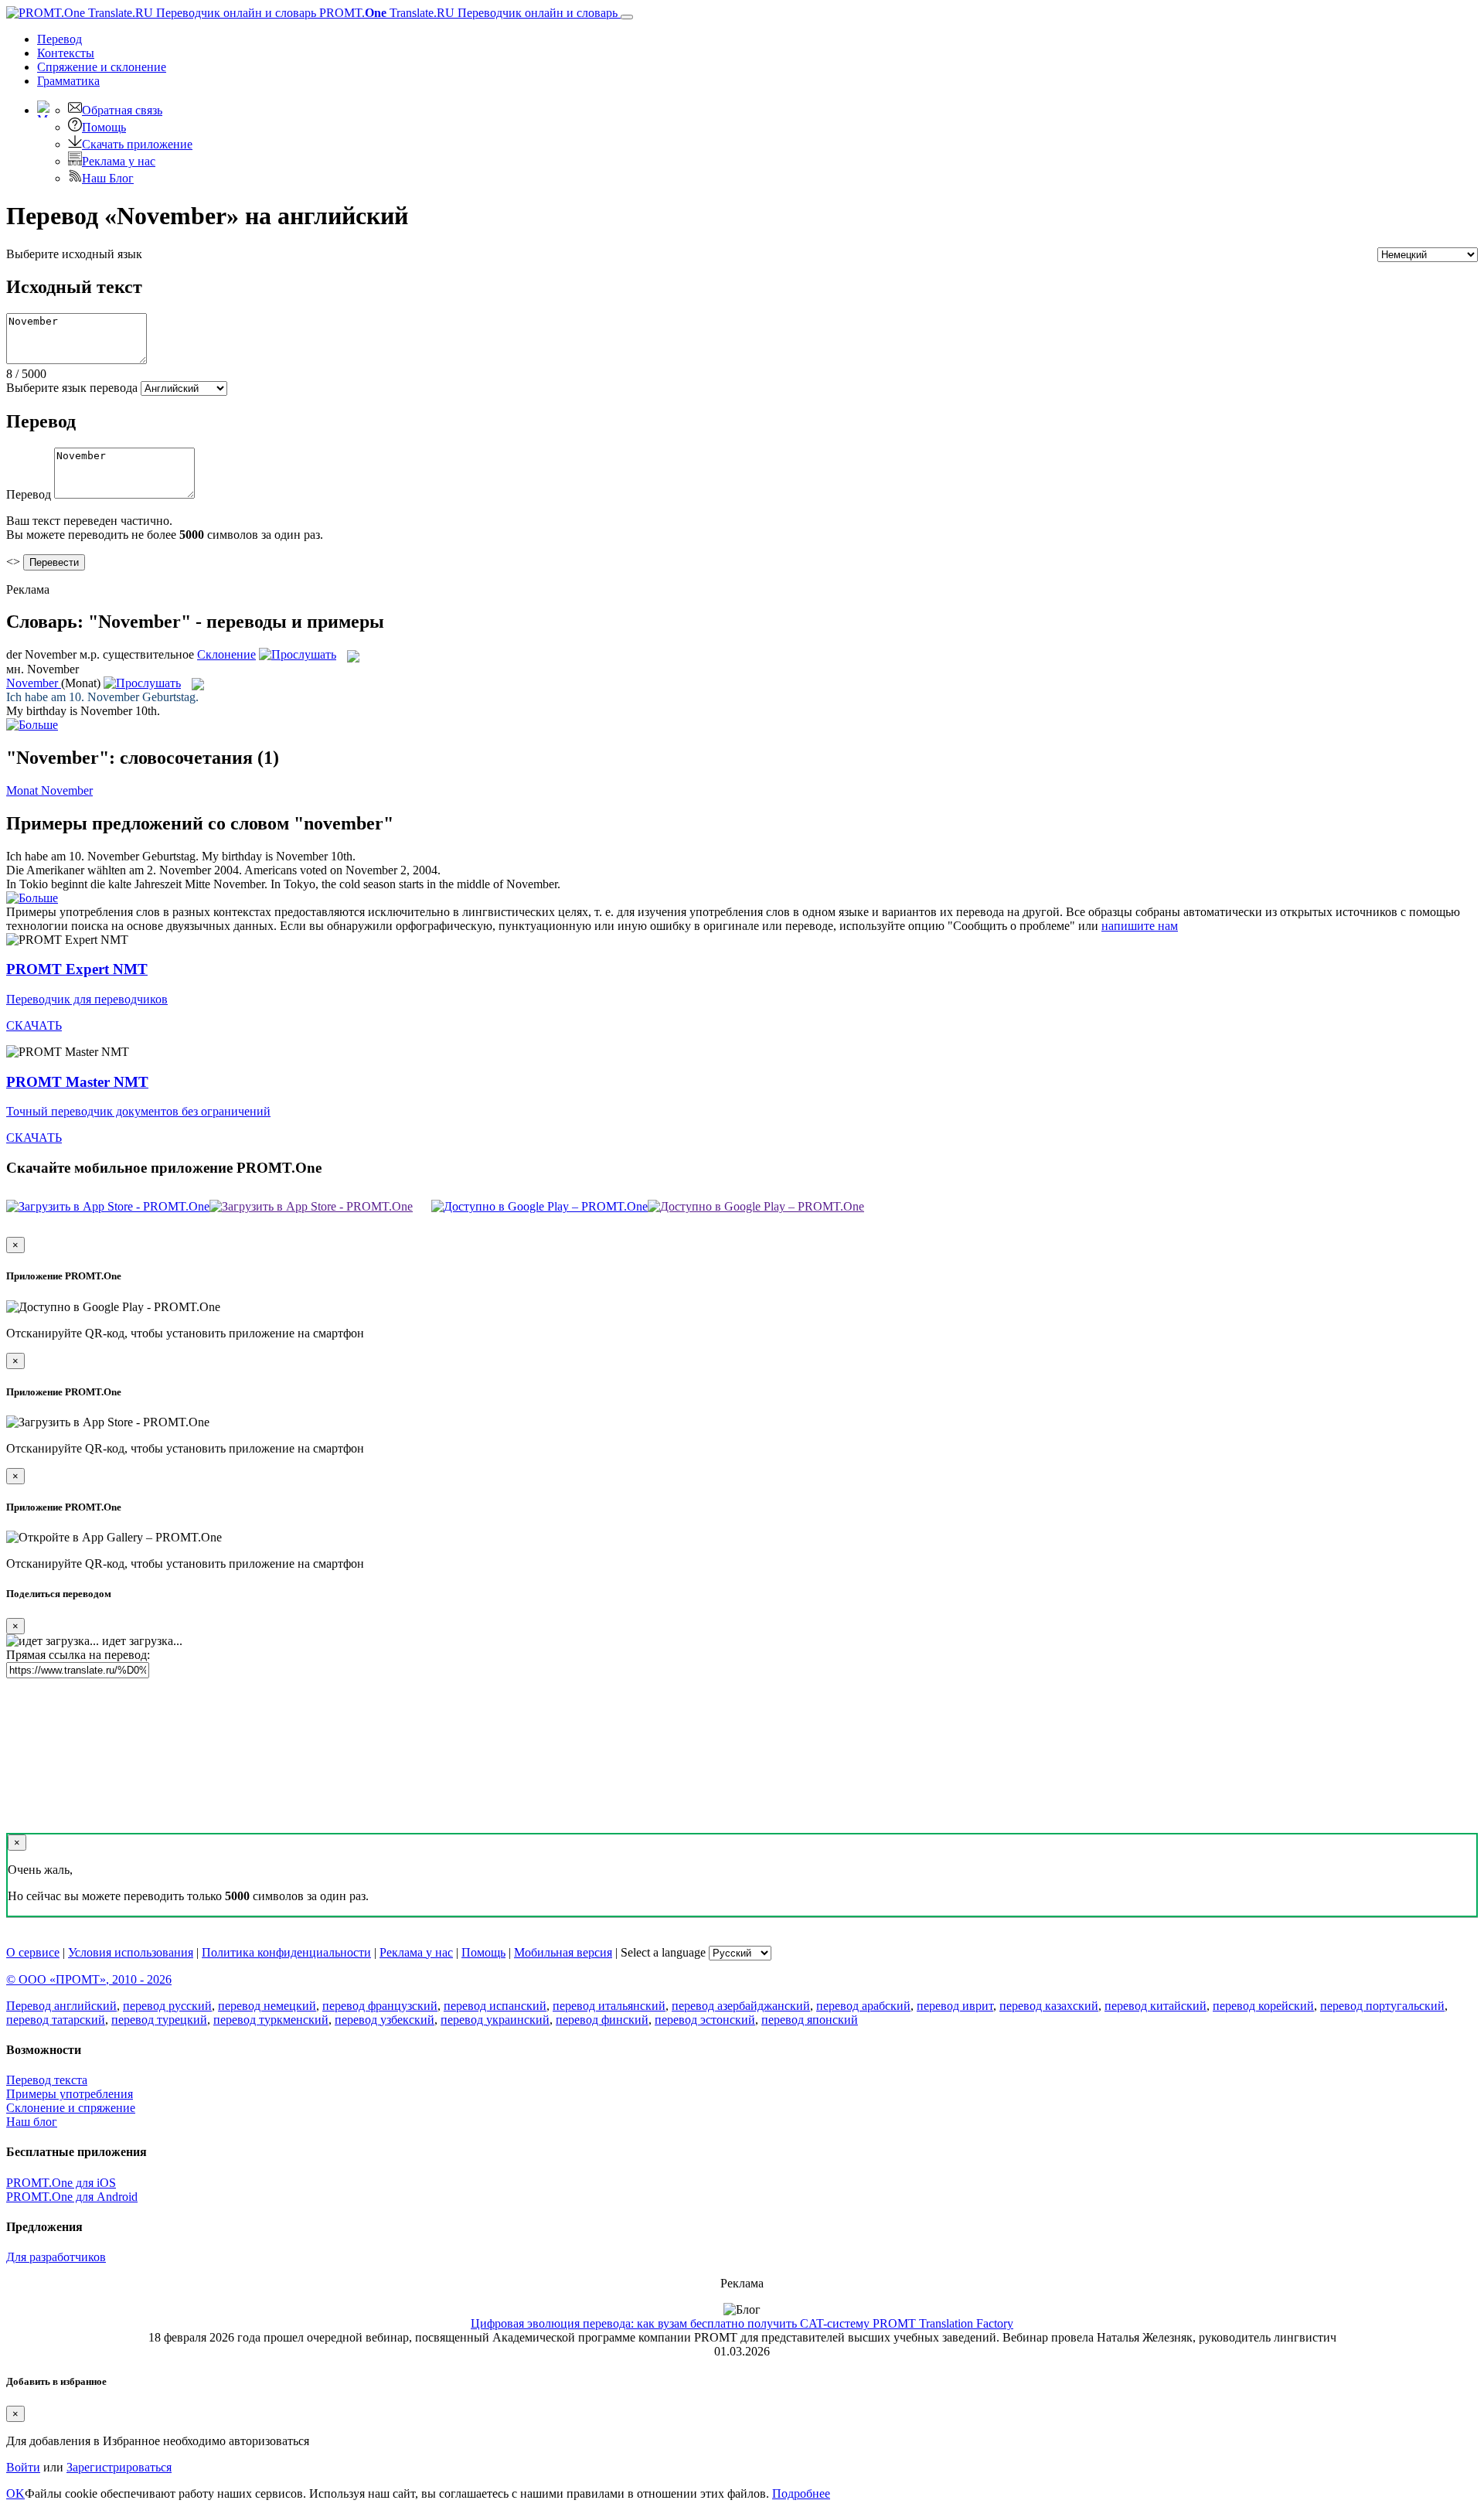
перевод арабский (863, 2006)
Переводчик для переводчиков (87, 999)
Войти (23, 2467)
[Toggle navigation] (627, 17)
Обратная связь (122, 110)
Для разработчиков (56, 2257)
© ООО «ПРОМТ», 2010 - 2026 (89, 1979)
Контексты (66, 53)
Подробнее (801, 2493)
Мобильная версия (563, 1952)
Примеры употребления (70, 2094)
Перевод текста (47, 2080)
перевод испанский (495, 2006)
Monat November (49, 790)
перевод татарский (56, 2020)
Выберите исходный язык (74, 254)
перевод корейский (1263, 2006)
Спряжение (102, 67)
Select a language (663, 1952)
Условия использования (131, 1952)
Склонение (226, 654)
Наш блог (32, 2122)
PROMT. (467, 13)
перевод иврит (955, 2006)
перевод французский (380, 2006)
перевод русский (167, 2006)
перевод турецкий (159, 2020)
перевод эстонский (705, 2020)
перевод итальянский (609, 2006)
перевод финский (602, 2020)
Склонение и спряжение (71, 2108)
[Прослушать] (298, 654)
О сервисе (33, 1952)
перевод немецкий (267, 2006)
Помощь (104, 127)
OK (15, 2493)
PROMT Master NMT (77, 1082)
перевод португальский (1382, 2006)
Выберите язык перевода (72, 388)
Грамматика (68, 81)
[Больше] (32, 898)
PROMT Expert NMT (77, 969)
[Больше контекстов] (32, 725)
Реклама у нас (119, 161)
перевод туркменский (271, 2020)
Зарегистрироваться (119, 2467)
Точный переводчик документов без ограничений (138, 1111)
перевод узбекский (385, 2020)
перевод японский (810, 2020)
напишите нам (1140, 926)
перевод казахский (1049, 2006)
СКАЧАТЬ (34, 1025)
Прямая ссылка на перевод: (78, 1655)
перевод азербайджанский (741, 2006)
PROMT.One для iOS (61, 2183)
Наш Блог (108, 178)
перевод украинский (495, 2020)
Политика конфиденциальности (286, 1952)
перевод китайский (1156, 2006)
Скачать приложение (137, 144)
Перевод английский (61, 2006)
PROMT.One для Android (72, 2197)
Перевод (60, 39)
